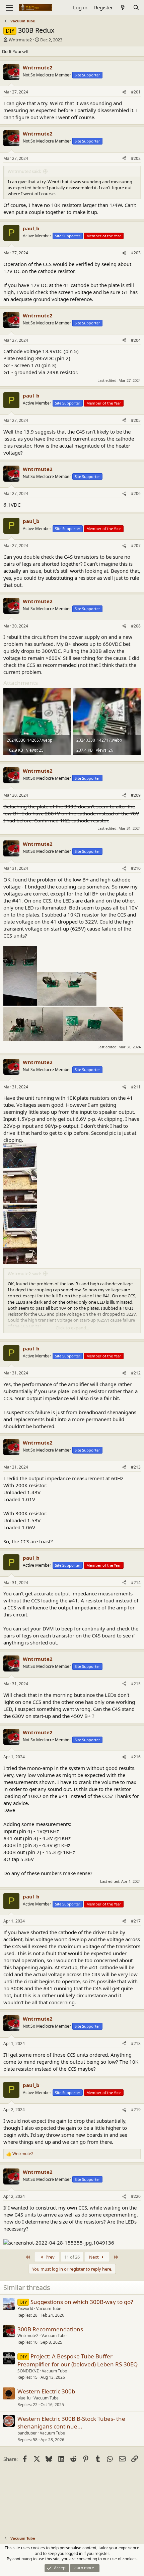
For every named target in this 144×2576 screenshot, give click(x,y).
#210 (136, 868)
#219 (136, 2110)
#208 (136, 626)
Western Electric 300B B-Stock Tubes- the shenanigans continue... (71, 2423)
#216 (136, 1757)
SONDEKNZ (28, 2371)
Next (94, 2257)
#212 (136, 1373)
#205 (136, 420)
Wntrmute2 (20, 40)
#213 (136, 1467)
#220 (136, 2196)
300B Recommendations (50, 2329)
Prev (50, 2257)
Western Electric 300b (46, 2391)
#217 (136, 1921)
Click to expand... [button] (72, 1328)
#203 (136, 253)
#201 (136, 92)
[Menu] (9, 8)
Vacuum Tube (49, 2308)
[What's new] (123, 8)
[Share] (124, 92)
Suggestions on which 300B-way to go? (82, 2302)
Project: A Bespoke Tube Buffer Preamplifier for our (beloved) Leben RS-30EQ (78, 2360)
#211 (136, 1087)
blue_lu (24, 2398)
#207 (136, 546)
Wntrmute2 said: (24, 171)
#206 (136, 493)
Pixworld (25, 2308)
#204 (136, 340)
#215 (136, 1684)
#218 (136, 2043)
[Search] (136, 8)
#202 (136, 158)
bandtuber (27, 2433)
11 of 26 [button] (72, 2257)
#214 (136, 1583)
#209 (136, 795)
